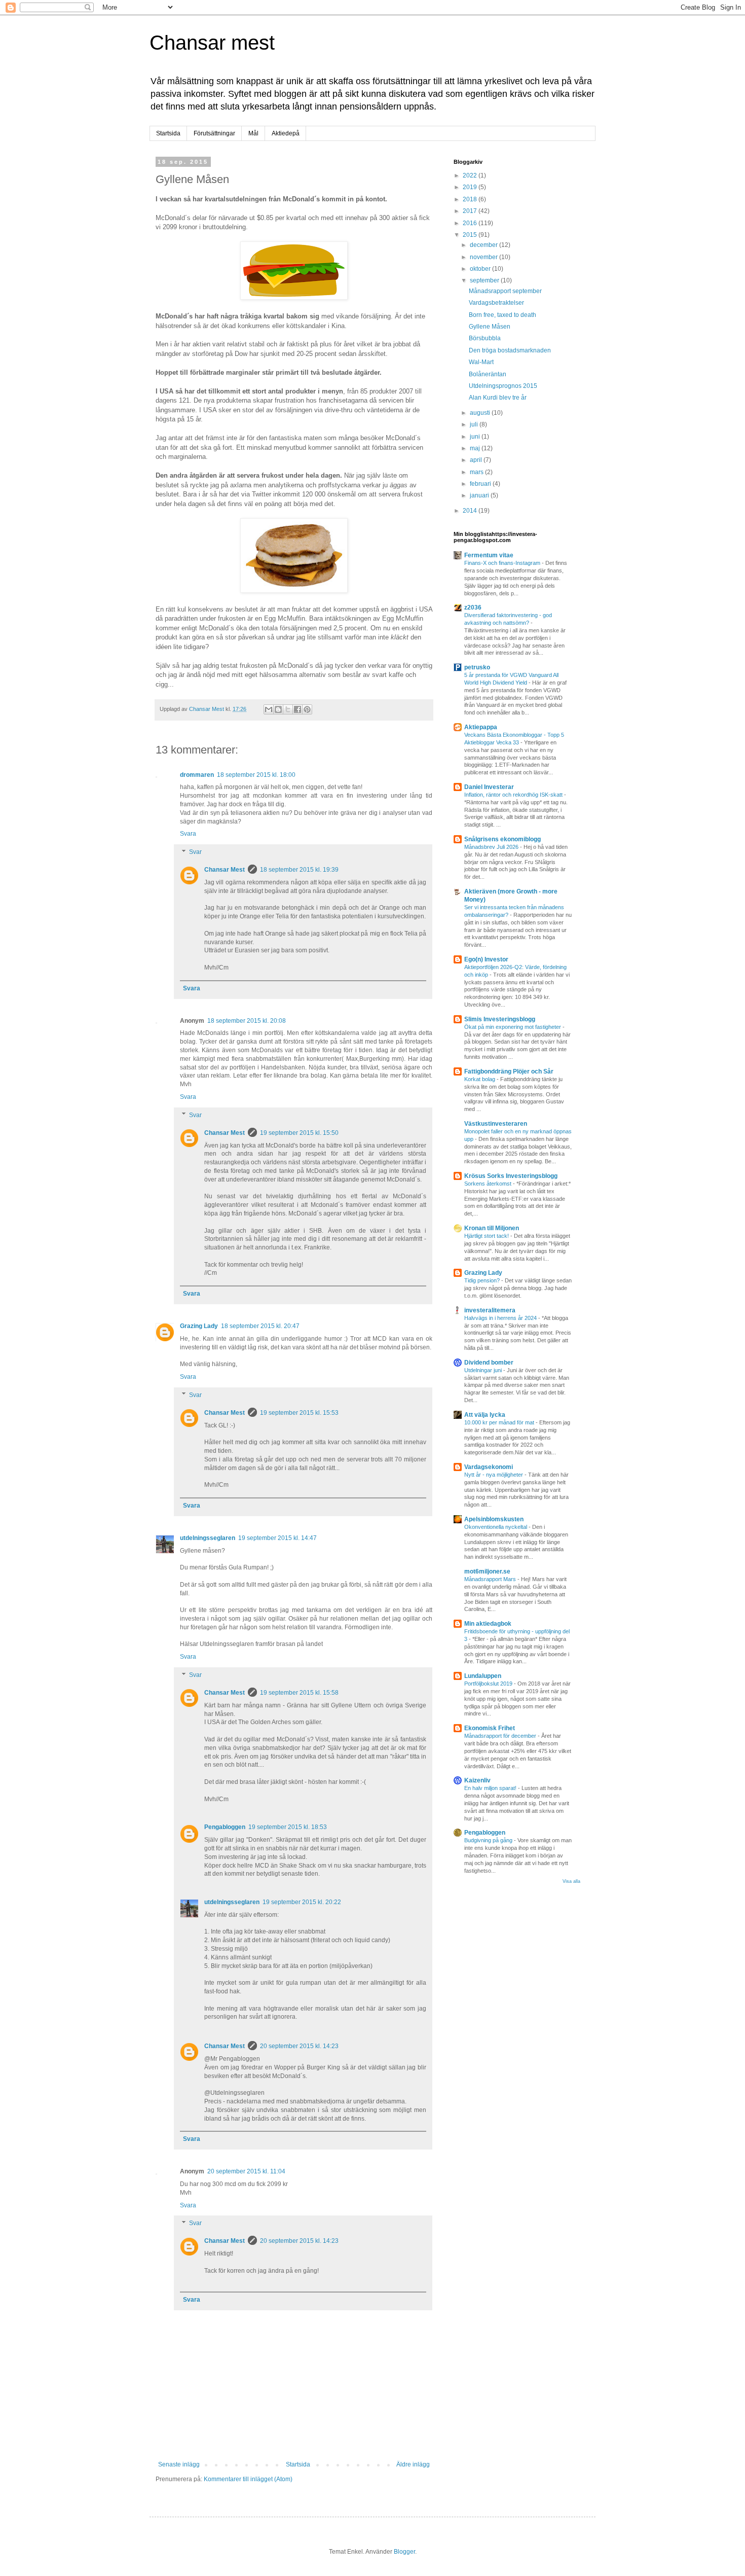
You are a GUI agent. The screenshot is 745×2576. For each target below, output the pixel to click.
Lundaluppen (483, 1676)
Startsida (168, 133)
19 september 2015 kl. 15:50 (299, 1133)
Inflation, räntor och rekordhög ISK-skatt (514, 795)
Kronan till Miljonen (492, 1228)
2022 (471, 175)
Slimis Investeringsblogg (500, 1019)
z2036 (473, 607)
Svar (195, 852)
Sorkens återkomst (489, 1184)
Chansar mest (212, 43)
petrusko (477, 667)
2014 (471, 511)
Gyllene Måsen (490, 327)
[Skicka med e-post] (269, 709)
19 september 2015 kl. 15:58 (299, 1693)
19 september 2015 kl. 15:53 (299, 1413)
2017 (471, 211)
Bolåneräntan (488, 374)
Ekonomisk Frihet (490, 1728)
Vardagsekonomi (489, 1467)
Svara (188, 834)
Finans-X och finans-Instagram (503, 563)
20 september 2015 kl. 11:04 (246, 2171)
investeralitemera (490, 1310)
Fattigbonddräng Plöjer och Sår (509, 1071)
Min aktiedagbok (488, 1624)
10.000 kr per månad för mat (500, 1422)
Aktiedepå (286, 133)
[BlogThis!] (278, 709)
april (477, 460)
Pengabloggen (225, 1827)
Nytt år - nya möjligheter (494, 1475)
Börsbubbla (485, 338)
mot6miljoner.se (487, 1571)
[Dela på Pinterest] (307, 709)
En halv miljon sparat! (491, 1788)
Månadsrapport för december (501, 1736)
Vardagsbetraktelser (496, 303)
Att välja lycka (485, 1415)
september (485, 280)
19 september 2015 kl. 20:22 (302, 1902)
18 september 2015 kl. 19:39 (299, 870)
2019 (471, 187)
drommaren (197, 775)
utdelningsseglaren (208, 1538)
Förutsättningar (214, 133)
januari (480, 495)
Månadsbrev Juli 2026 (492, 847)
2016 (471, 223)
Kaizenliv (477, 1780)
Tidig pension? (483, 1280)
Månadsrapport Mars (491, 1579)
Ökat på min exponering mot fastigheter (513, 1027)
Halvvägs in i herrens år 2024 (501, 1318)
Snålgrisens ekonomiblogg (502, 839)
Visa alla (571, 1881)
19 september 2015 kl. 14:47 (277, 1538)
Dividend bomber (489, 1363)
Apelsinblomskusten (494, 1519)
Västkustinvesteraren (496, 1124)
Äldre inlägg (413, 2464)
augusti (481, 413)
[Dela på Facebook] (297, 709)
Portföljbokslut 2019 (489, 1684)
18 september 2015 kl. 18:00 (256, 775)
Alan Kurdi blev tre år (498, 398)
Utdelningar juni (484, 1370)
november (485, 257)
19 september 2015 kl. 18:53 (288, 1827)
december (485, 245)
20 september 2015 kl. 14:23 (299, 2046)
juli (475, 424)
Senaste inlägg (179, 2464)
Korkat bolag (480, 1079)
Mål (253, 133)
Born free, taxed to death (502, 315)
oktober (481, 269)
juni (476, 437)
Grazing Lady (199, 1326)
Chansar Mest (225, 870)
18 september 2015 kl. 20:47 (260, 1326)
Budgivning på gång (489, 1840)
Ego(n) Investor (486, 959)
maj (476, 448)
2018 (471, 199)
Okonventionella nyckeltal (496, 1527)
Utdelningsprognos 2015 (503, 386)
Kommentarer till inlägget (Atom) (248, 2479)
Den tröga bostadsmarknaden (510, 350)
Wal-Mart (481, 362)
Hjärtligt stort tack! (487, 1236)
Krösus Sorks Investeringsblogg (511, 1176)
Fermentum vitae (489, 555)
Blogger (404, 2552)
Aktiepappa (481, 727)
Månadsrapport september (505, 291)
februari (481, 484)
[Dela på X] (288, 709)
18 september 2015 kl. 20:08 (247, 1021)
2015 (471, 235)
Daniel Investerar (489, 787)
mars (477, 472)
